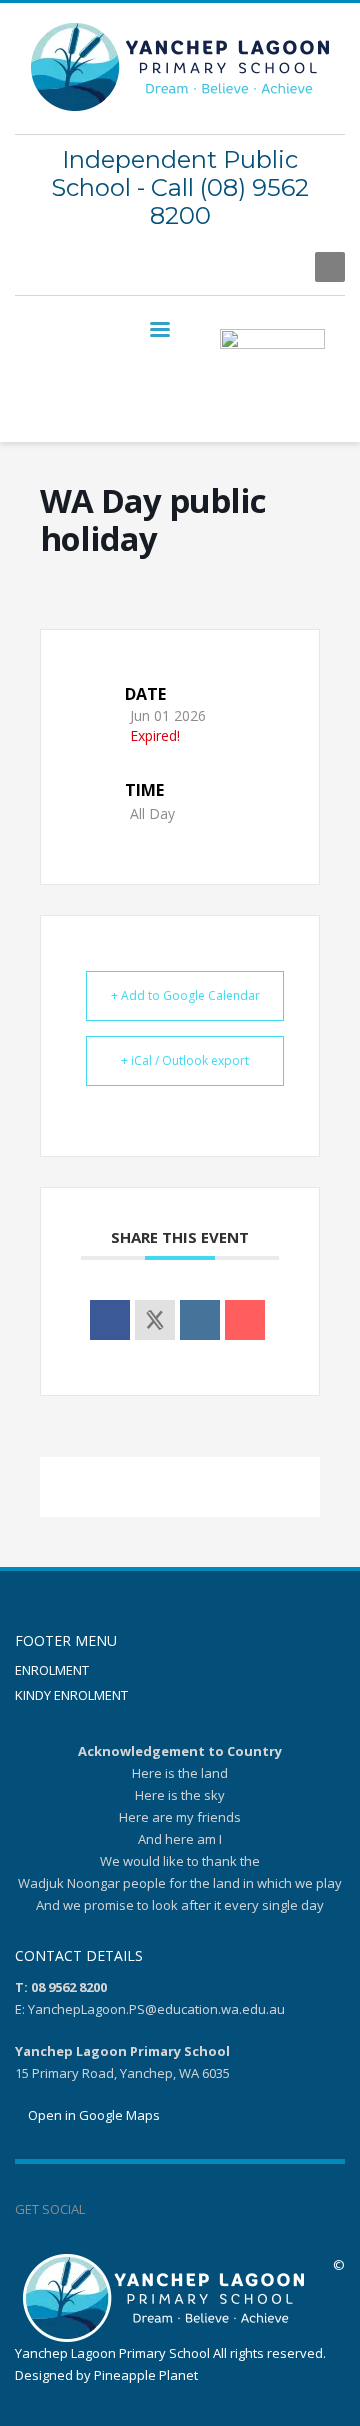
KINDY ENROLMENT (71, 1695)
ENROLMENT (52, 1670)
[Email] (245, 1320)
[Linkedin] (200, 1320)
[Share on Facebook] (110, 1320)
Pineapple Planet (146, 2375)
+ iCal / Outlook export (185, 1060)
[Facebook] (280, 267)
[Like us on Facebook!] (100, 2209)
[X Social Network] (155, 1320)
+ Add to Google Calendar (185, 995)
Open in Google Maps (92, 2115)
